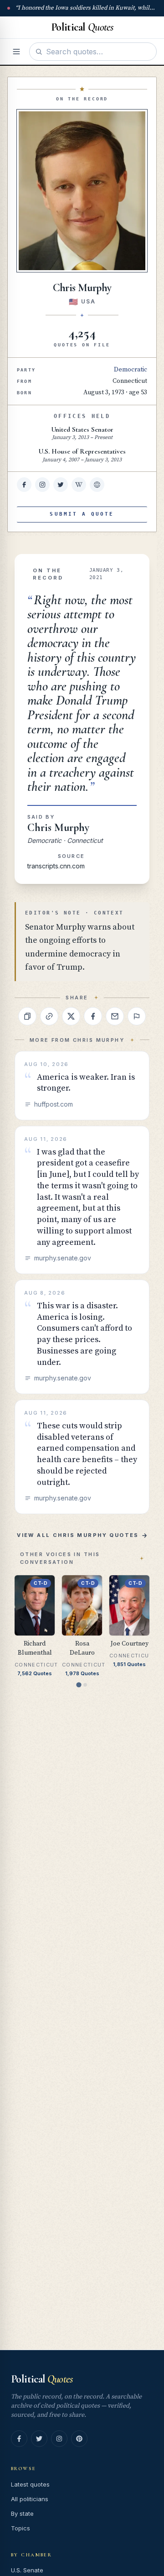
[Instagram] (59, 2439)
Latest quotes (30, 2484)
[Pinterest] (79, 2439)
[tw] (61, 485)
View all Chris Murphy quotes (78, 1535)
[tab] (79, 1685)
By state (22, 2513)
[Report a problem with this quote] (137, 1016)
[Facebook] (19, 2439)
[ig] (42, 485)
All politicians (30, 2499)
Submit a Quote (82, 514)
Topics (20, 2528)
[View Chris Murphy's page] (82, 191)
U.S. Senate (27, 2570)
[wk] (79, 485)
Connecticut (130, 381)
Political (42, 2379)
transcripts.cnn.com (56, 866)
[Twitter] (39, 2439)
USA (88, 301)
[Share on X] (71, 1016)
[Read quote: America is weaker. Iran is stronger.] (82, 1086)
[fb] (24, 485)
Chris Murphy (58, 828)
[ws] (97, 485)
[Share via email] (115, 1016)
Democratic (131, 370)
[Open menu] (16, 52)
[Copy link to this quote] (49, 1016)
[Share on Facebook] (93, 1016)
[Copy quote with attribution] (27, 1016)
